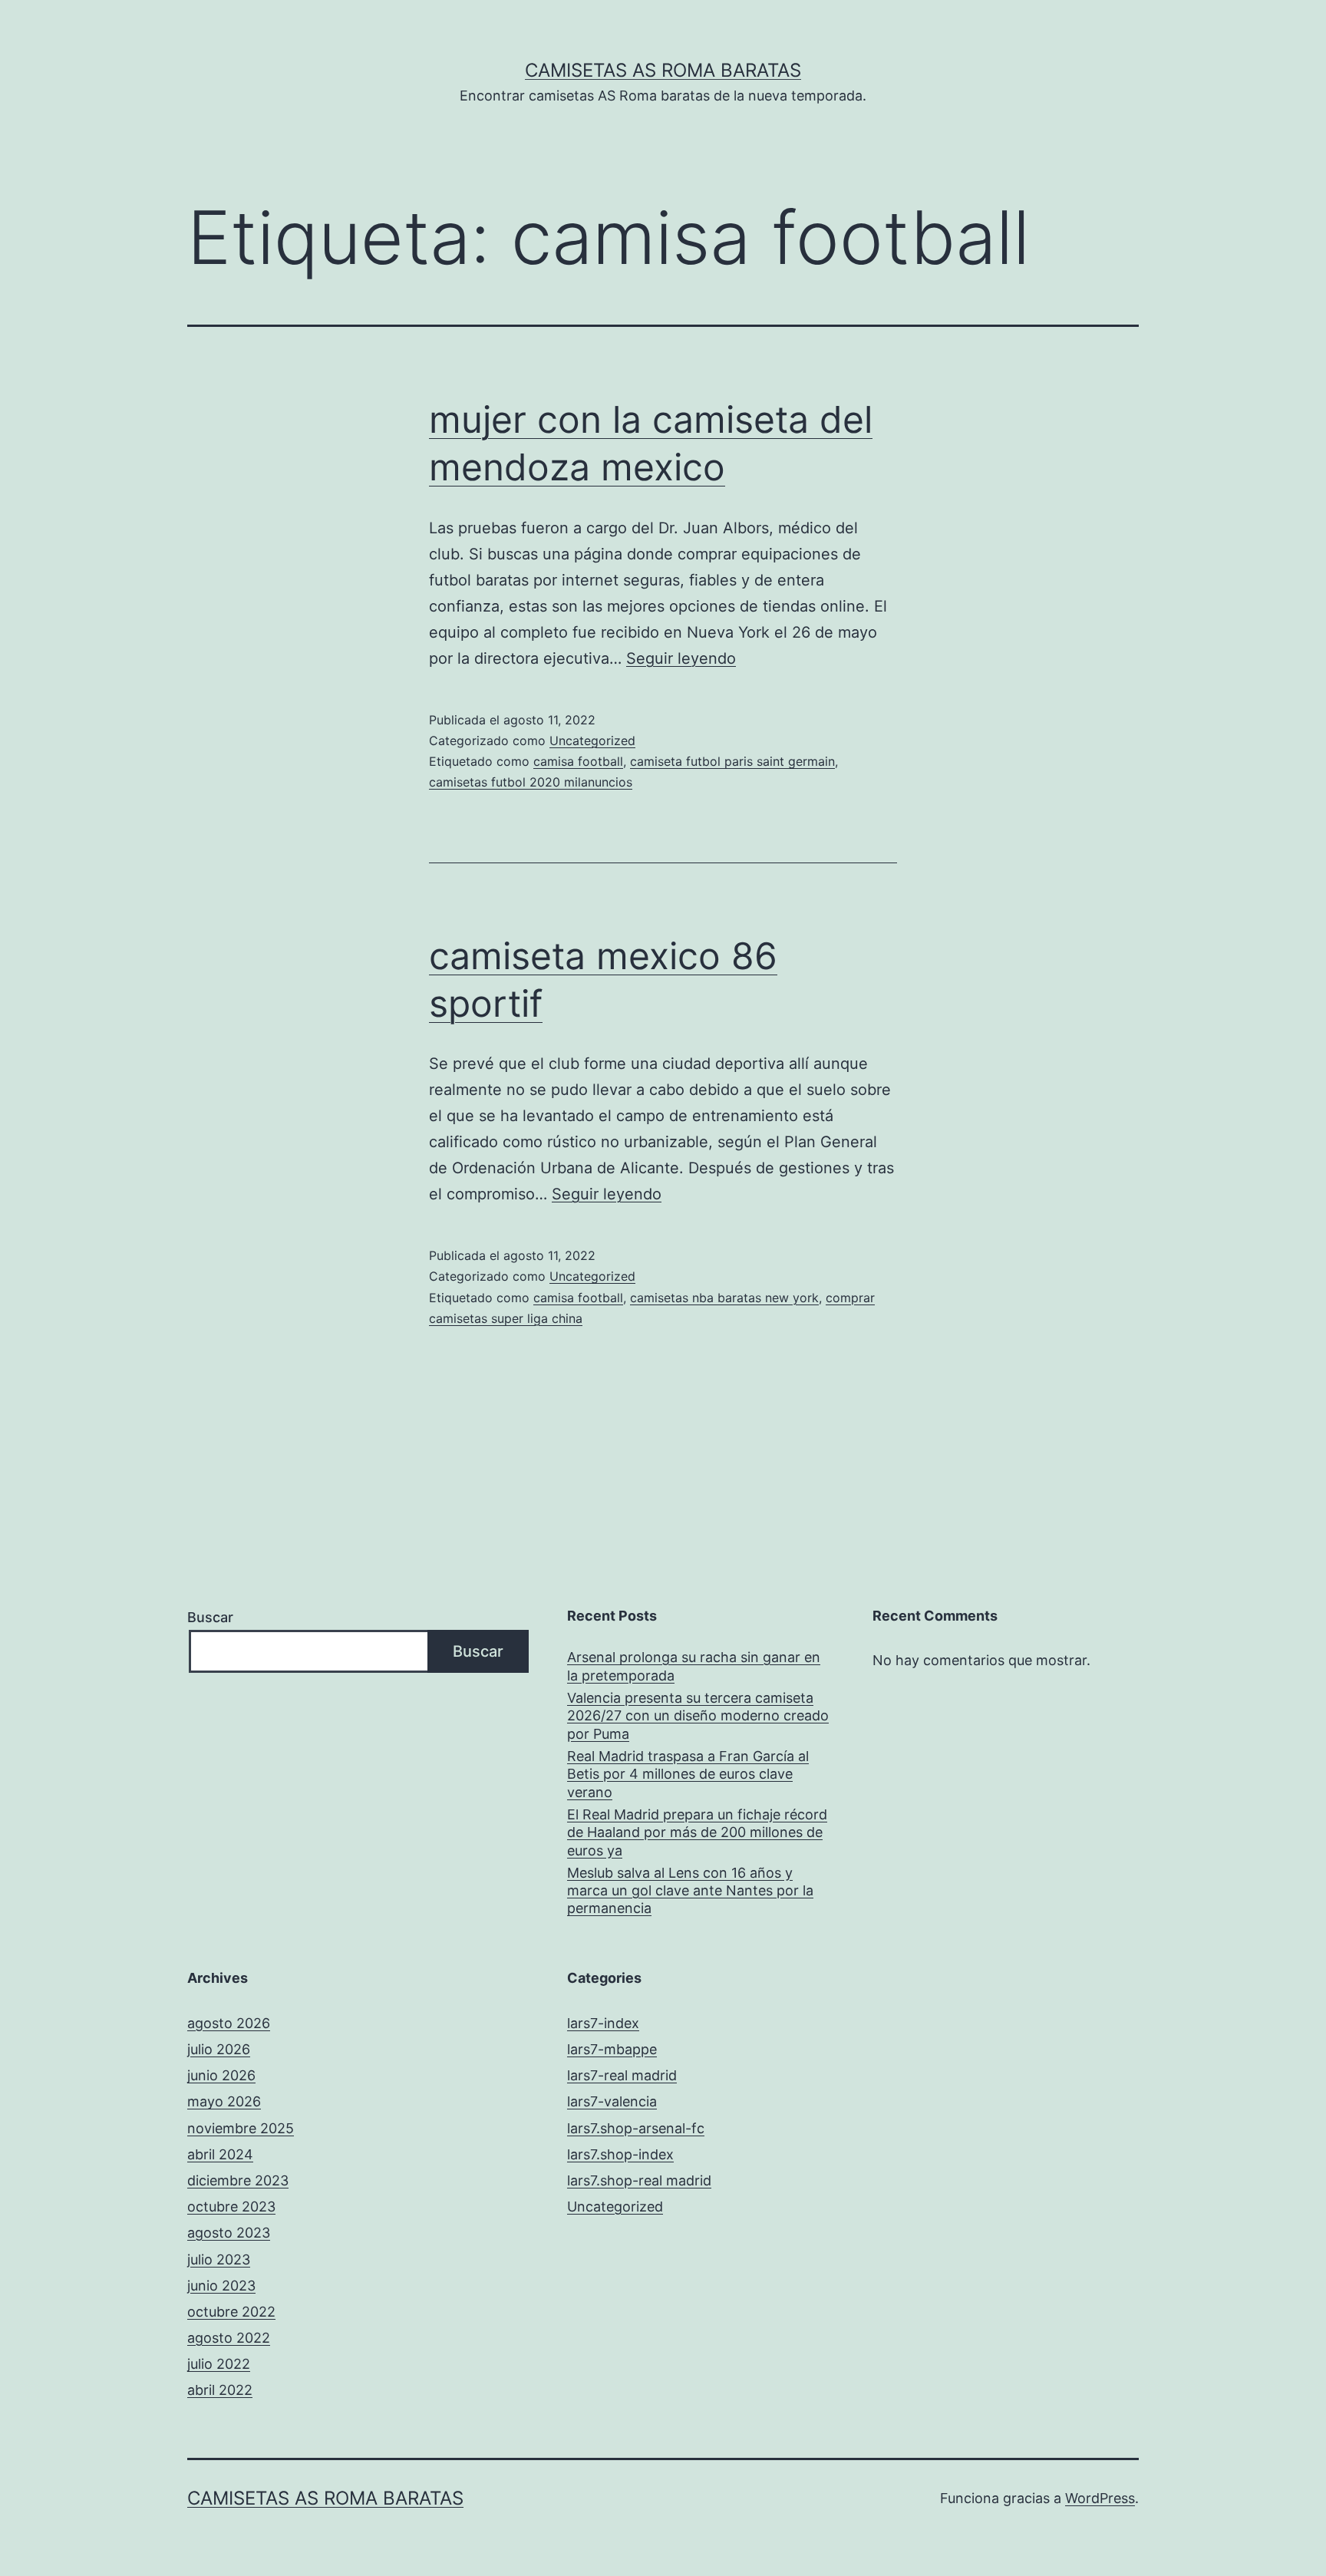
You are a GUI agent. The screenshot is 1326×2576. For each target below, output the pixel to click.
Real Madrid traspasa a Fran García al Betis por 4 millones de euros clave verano (688, 1774)
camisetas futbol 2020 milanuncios (531, 782)
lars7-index (603, 2023)
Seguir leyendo (681, 658)
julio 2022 (219, 2364)
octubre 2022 (231, 2312)
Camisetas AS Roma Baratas (663, 70)
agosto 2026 (229, 2023)
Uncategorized (592, 740)
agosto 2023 (229, 2233)
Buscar (210, 1617)
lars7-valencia (612, 2101)
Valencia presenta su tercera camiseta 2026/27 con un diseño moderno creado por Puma (698, 1716)
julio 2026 (219, 2049)
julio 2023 (219, 2259)
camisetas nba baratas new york (724, 1298)
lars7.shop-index (620, 2154)
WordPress (1100, 2498)
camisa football (578, 761)
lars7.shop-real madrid (639, 2180)
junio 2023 (221, 2286)
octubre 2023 (231, 2207)
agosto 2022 (229, 2338)
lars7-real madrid (622, 2075)
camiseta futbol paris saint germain (732, 761)
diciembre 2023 (238, 2180)
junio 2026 (221, 2075)
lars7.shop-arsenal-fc (636, 2128)
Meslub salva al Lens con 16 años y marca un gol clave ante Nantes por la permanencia (690, 1891)
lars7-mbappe (612, 2049)
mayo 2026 (224, 2101)
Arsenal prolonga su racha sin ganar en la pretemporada (694, 1666)
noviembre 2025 (241, 2128)
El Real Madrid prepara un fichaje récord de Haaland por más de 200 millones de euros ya (697, 1832)
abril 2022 (220, 2390)
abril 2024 (220, 2154)
